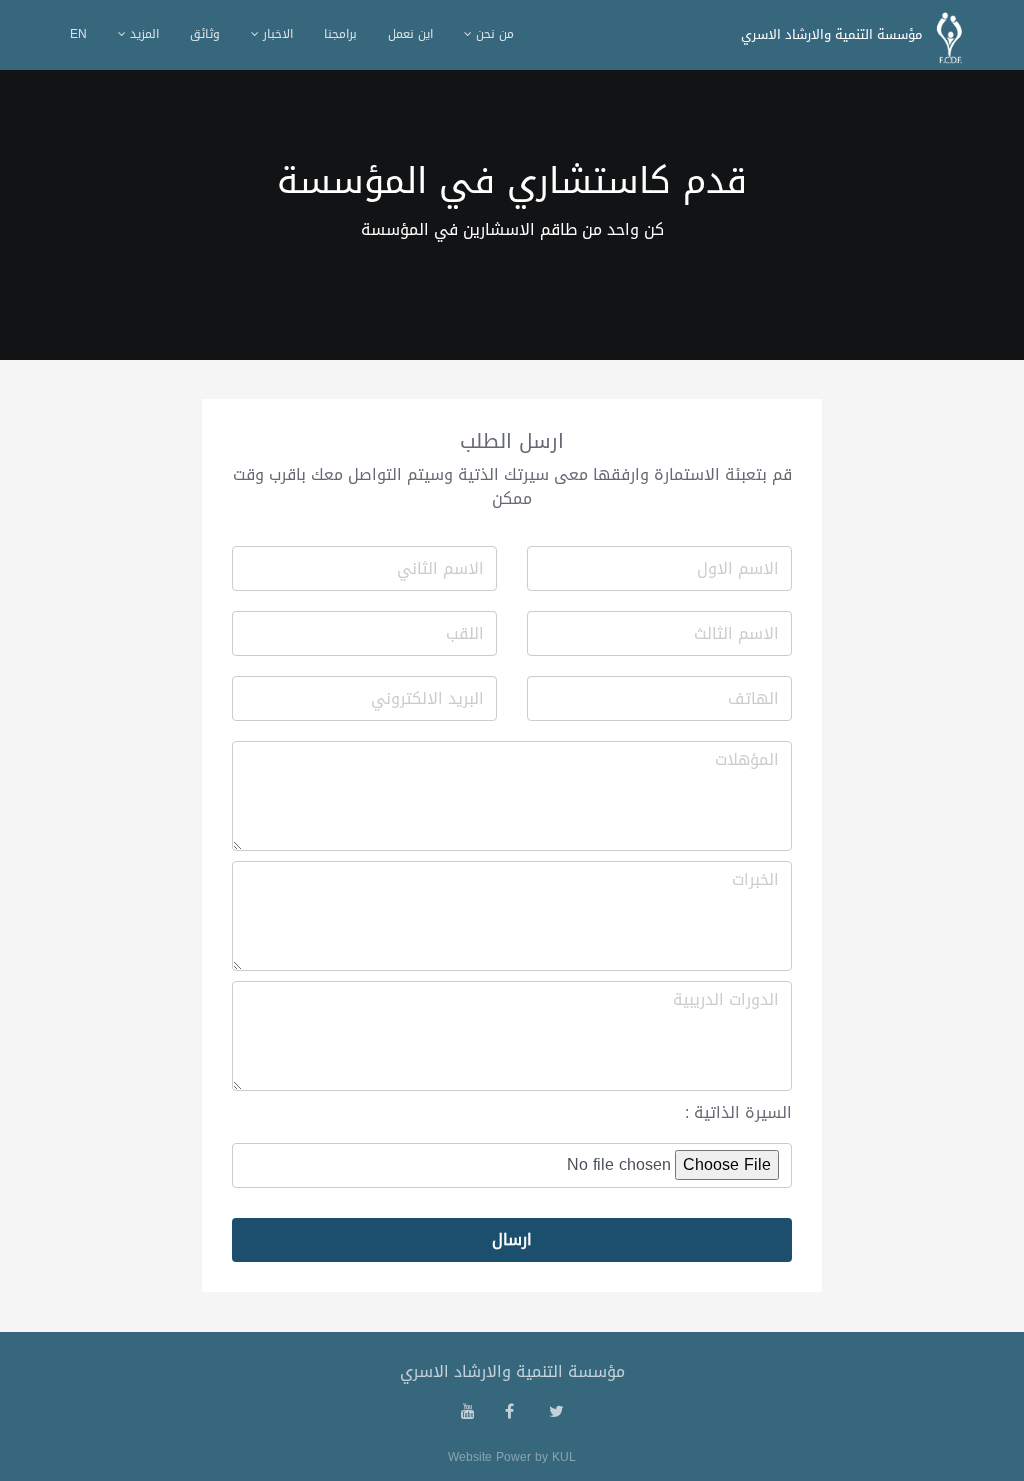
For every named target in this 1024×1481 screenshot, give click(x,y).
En (78, 34)
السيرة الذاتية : (738, 1113)
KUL (564, 1457)
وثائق (205, 34)
